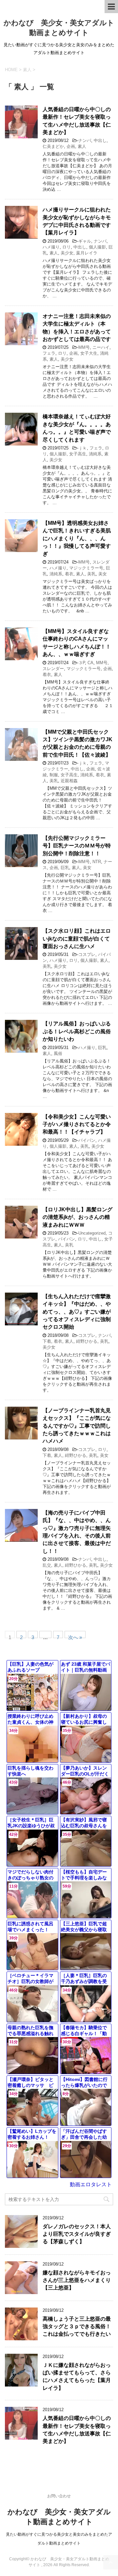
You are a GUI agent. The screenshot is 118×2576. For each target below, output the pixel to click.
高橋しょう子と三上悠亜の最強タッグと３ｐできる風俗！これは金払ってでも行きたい (77, 2327)
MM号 (84, 347)
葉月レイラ (87, 253)
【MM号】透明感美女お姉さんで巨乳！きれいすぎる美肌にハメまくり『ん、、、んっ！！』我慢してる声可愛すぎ (77, 538)
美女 (103, 574)
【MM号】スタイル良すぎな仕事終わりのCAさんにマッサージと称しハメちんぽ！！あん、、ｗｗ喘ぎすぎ (77, 643)
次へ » (75, 1636)
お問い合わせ (59, 2496)
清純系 (95, 454)
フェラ (49, 353)
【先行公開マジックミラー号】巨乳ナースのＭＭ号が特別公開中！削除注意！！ (77, 846)
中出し (100, 140)
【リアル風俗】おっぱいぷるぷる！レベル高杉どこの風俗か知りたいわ (77, 1031)
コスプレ (87, 954)
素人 (82, 146)
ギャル (85, 241)
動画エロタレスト (91, 2184)
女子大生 (89, 353)
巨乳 (65, 868)
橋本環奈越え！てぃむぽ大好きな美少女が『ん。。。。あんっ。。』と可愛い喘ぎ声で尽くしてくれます (77, 428)
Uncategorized (92, 1233)
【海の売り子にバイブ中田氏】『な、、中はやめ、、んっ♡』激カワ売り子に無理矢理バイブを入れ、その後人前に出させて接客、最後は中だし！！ (77, 1532)
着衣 (69, 574)
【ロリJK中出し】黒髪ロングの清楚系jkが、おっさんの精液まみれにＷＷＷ (78, 1217)
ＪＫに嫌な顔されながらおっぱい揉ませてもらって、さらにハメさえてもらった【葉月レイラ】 (77, 2377)
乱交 (47, 1565)
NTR (97, 862)
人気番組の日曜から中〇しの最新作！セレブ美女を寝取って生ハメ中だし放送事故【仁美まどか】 (77, 2430)
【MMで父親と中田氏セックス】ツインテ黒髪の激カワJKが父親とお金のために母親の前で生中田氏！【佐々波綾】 (78, 743)
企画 (71, 146)
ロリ (67, 247)
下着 (47, 1341)
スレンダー (53, 669)
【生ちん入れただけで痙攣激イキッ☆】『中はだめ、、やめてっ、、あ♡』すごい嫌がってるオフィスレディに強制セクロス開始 (77, 1312)
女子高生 (78, 454)
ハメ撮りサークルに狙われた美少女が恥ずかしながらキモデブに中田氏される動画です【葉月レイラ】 (77, 221)
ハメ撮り (51, 247)
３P (82, 663)
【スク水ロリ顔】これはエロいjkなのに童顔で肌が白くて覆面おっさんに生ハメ (77, 939)
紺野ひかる (87, 1341)
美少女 (67, 253)
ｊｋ (83, 448)
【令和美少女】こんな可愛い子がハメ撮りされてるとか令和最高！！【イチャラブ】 (77, 1124)
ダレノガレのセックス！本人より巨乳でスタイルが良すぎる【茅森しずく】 (77, 2234)
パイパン (87, 1140)
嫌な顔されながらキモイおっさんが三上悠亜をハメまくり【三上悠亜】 (77, 2280)
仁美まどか (53, 146)
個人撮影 (97, 247)
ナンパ (85, 140)
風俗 (58, 1053)
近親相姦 (69, 781)
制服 (54, 775)
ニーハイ (101, 347)
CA (90, 663)
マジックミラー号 (86, 568)
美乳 (91, 574)
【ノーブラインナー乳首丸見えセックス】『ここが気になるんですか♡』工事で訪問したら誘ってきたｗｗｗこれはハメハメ (77, 1426)
